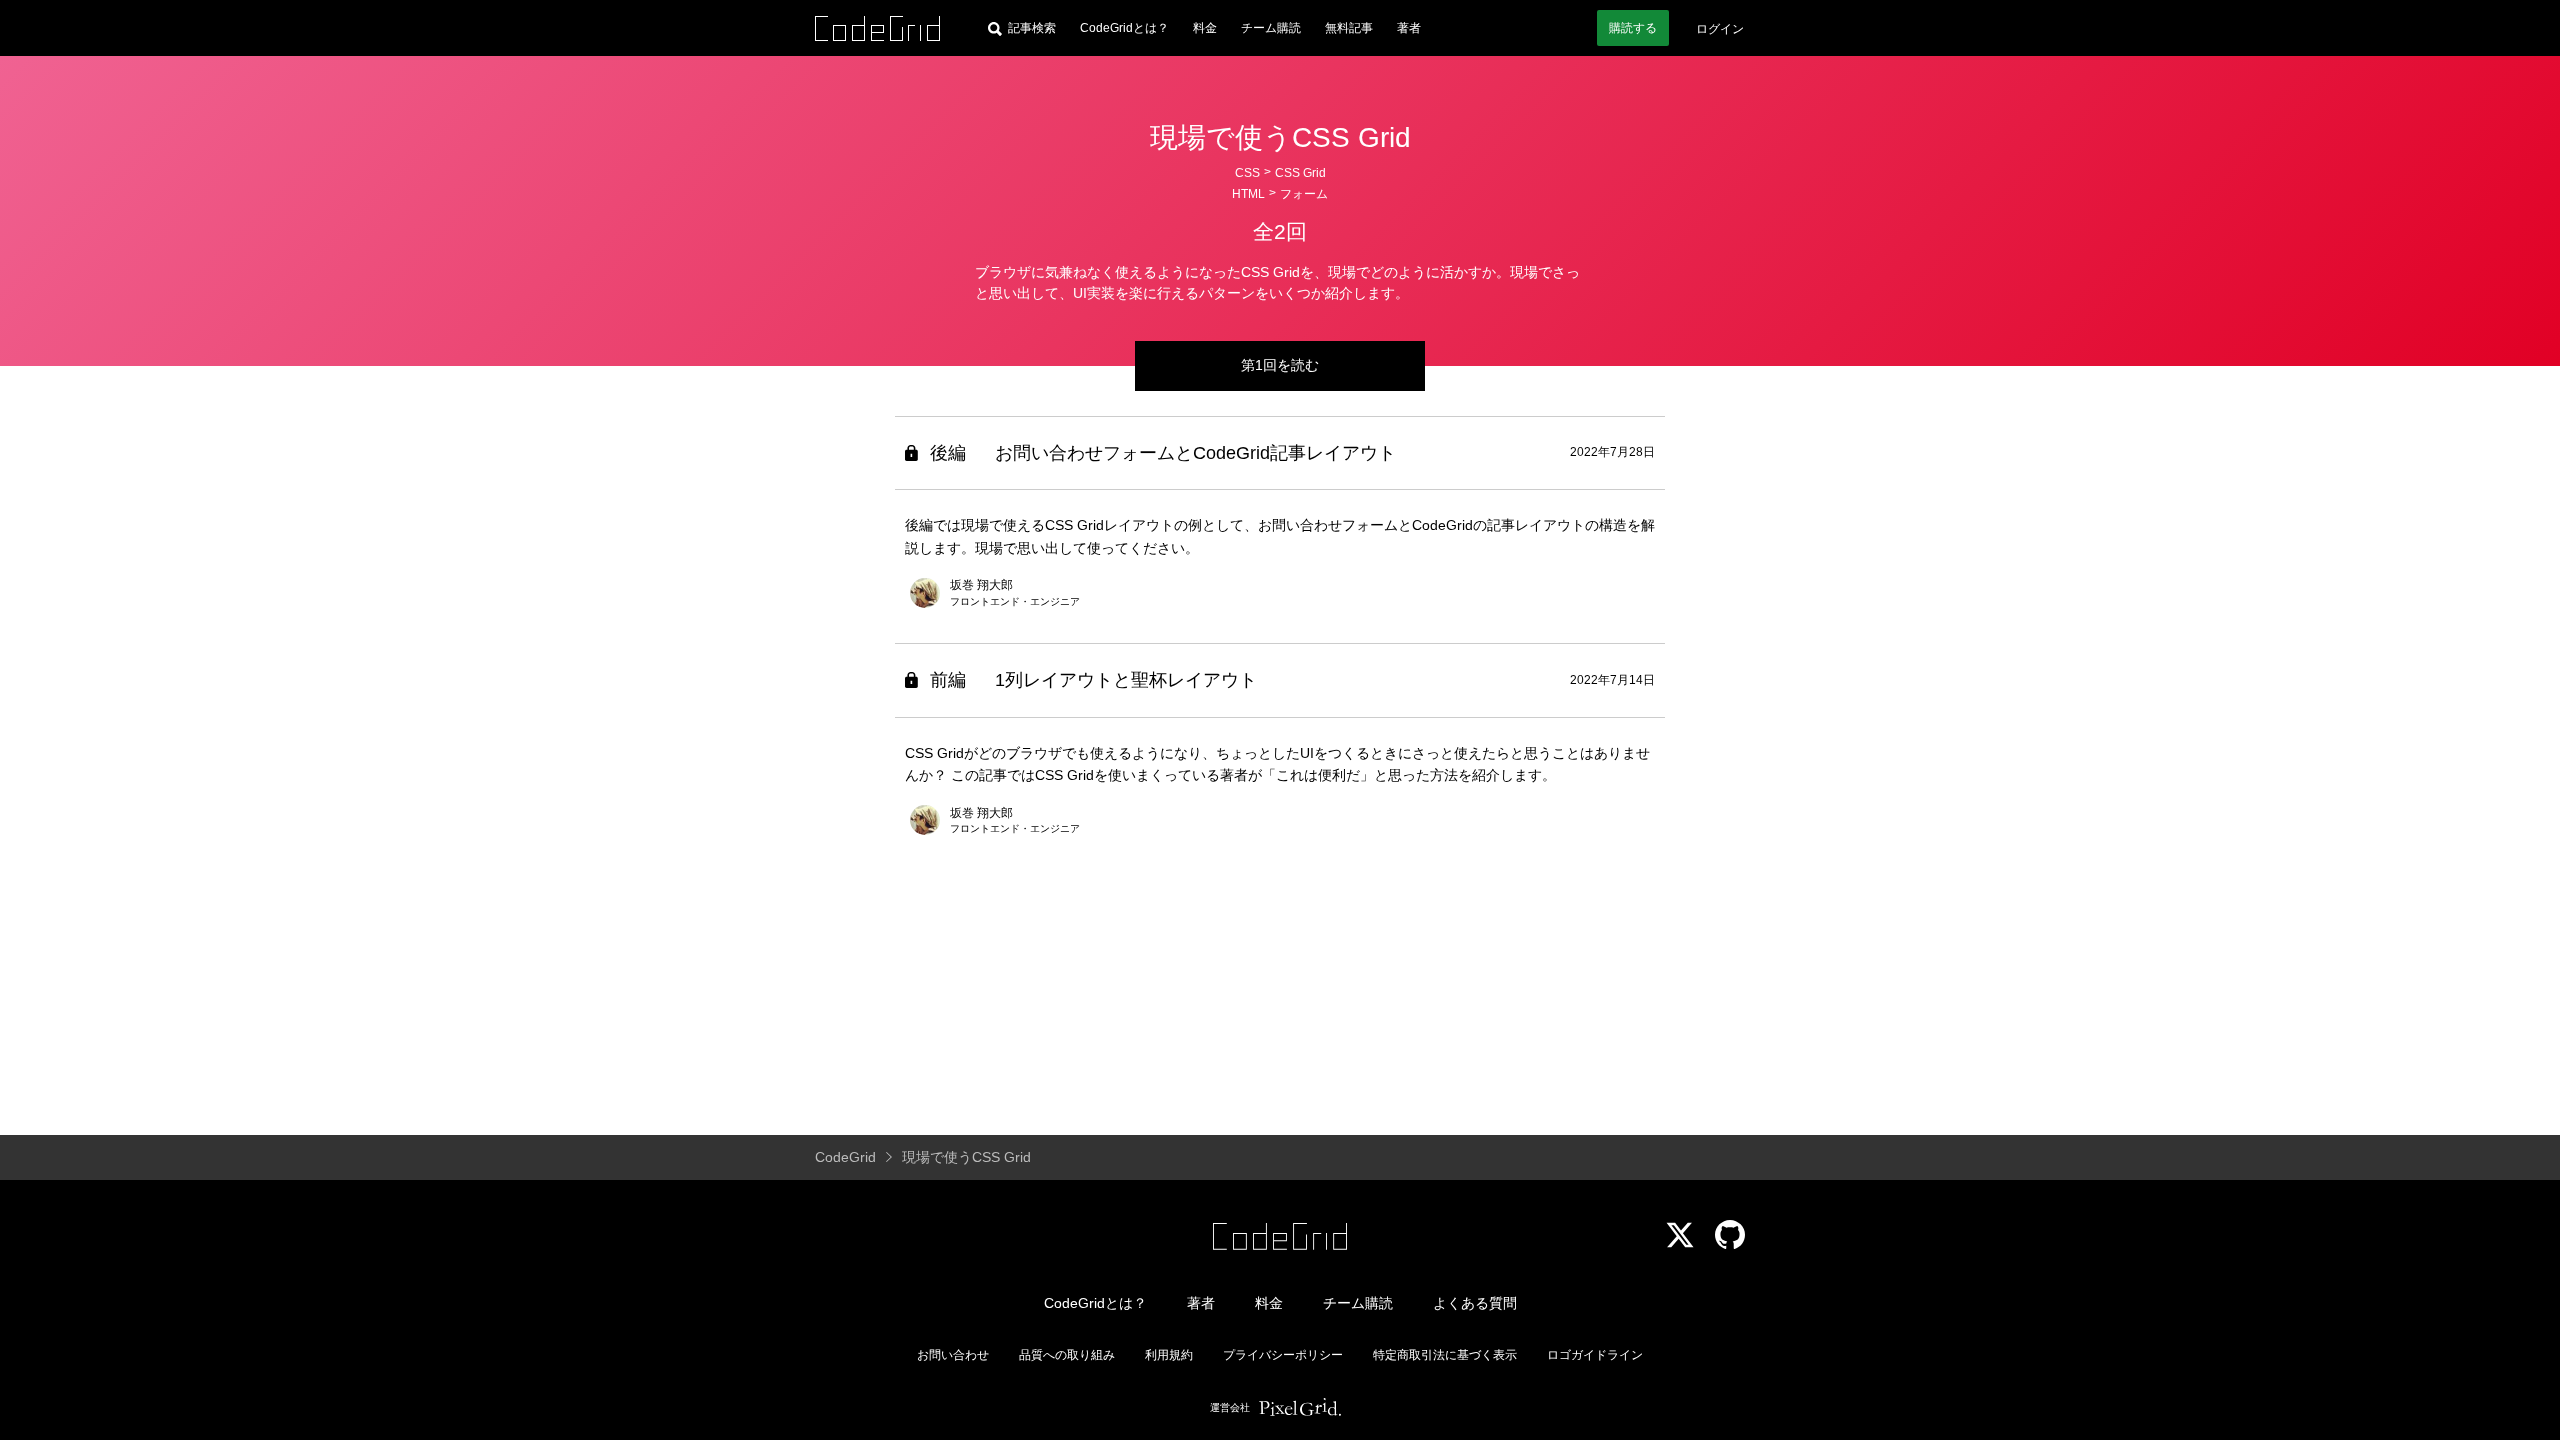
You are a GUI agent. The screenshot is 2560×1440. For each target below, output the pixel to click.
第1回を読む (1280, 365)
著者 (1409, 28)
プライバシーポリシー (1283, 1355)
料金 (1205, 28)
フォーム (1304, 194)
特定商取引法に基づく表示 (1445, 1355)
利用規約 (1169, 1355)
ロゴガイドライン (1595, 1355)
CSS (1247, 173)
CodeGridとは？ (1124, 28)
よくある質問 (1475, 1303)
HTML (1248, 194)
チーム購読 (1271, 28)
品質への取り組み (1067, 1355)
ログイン (1720, 29)
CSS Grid (1300, 173)
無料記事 (1349, 28)
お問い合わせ (953, 1355)
